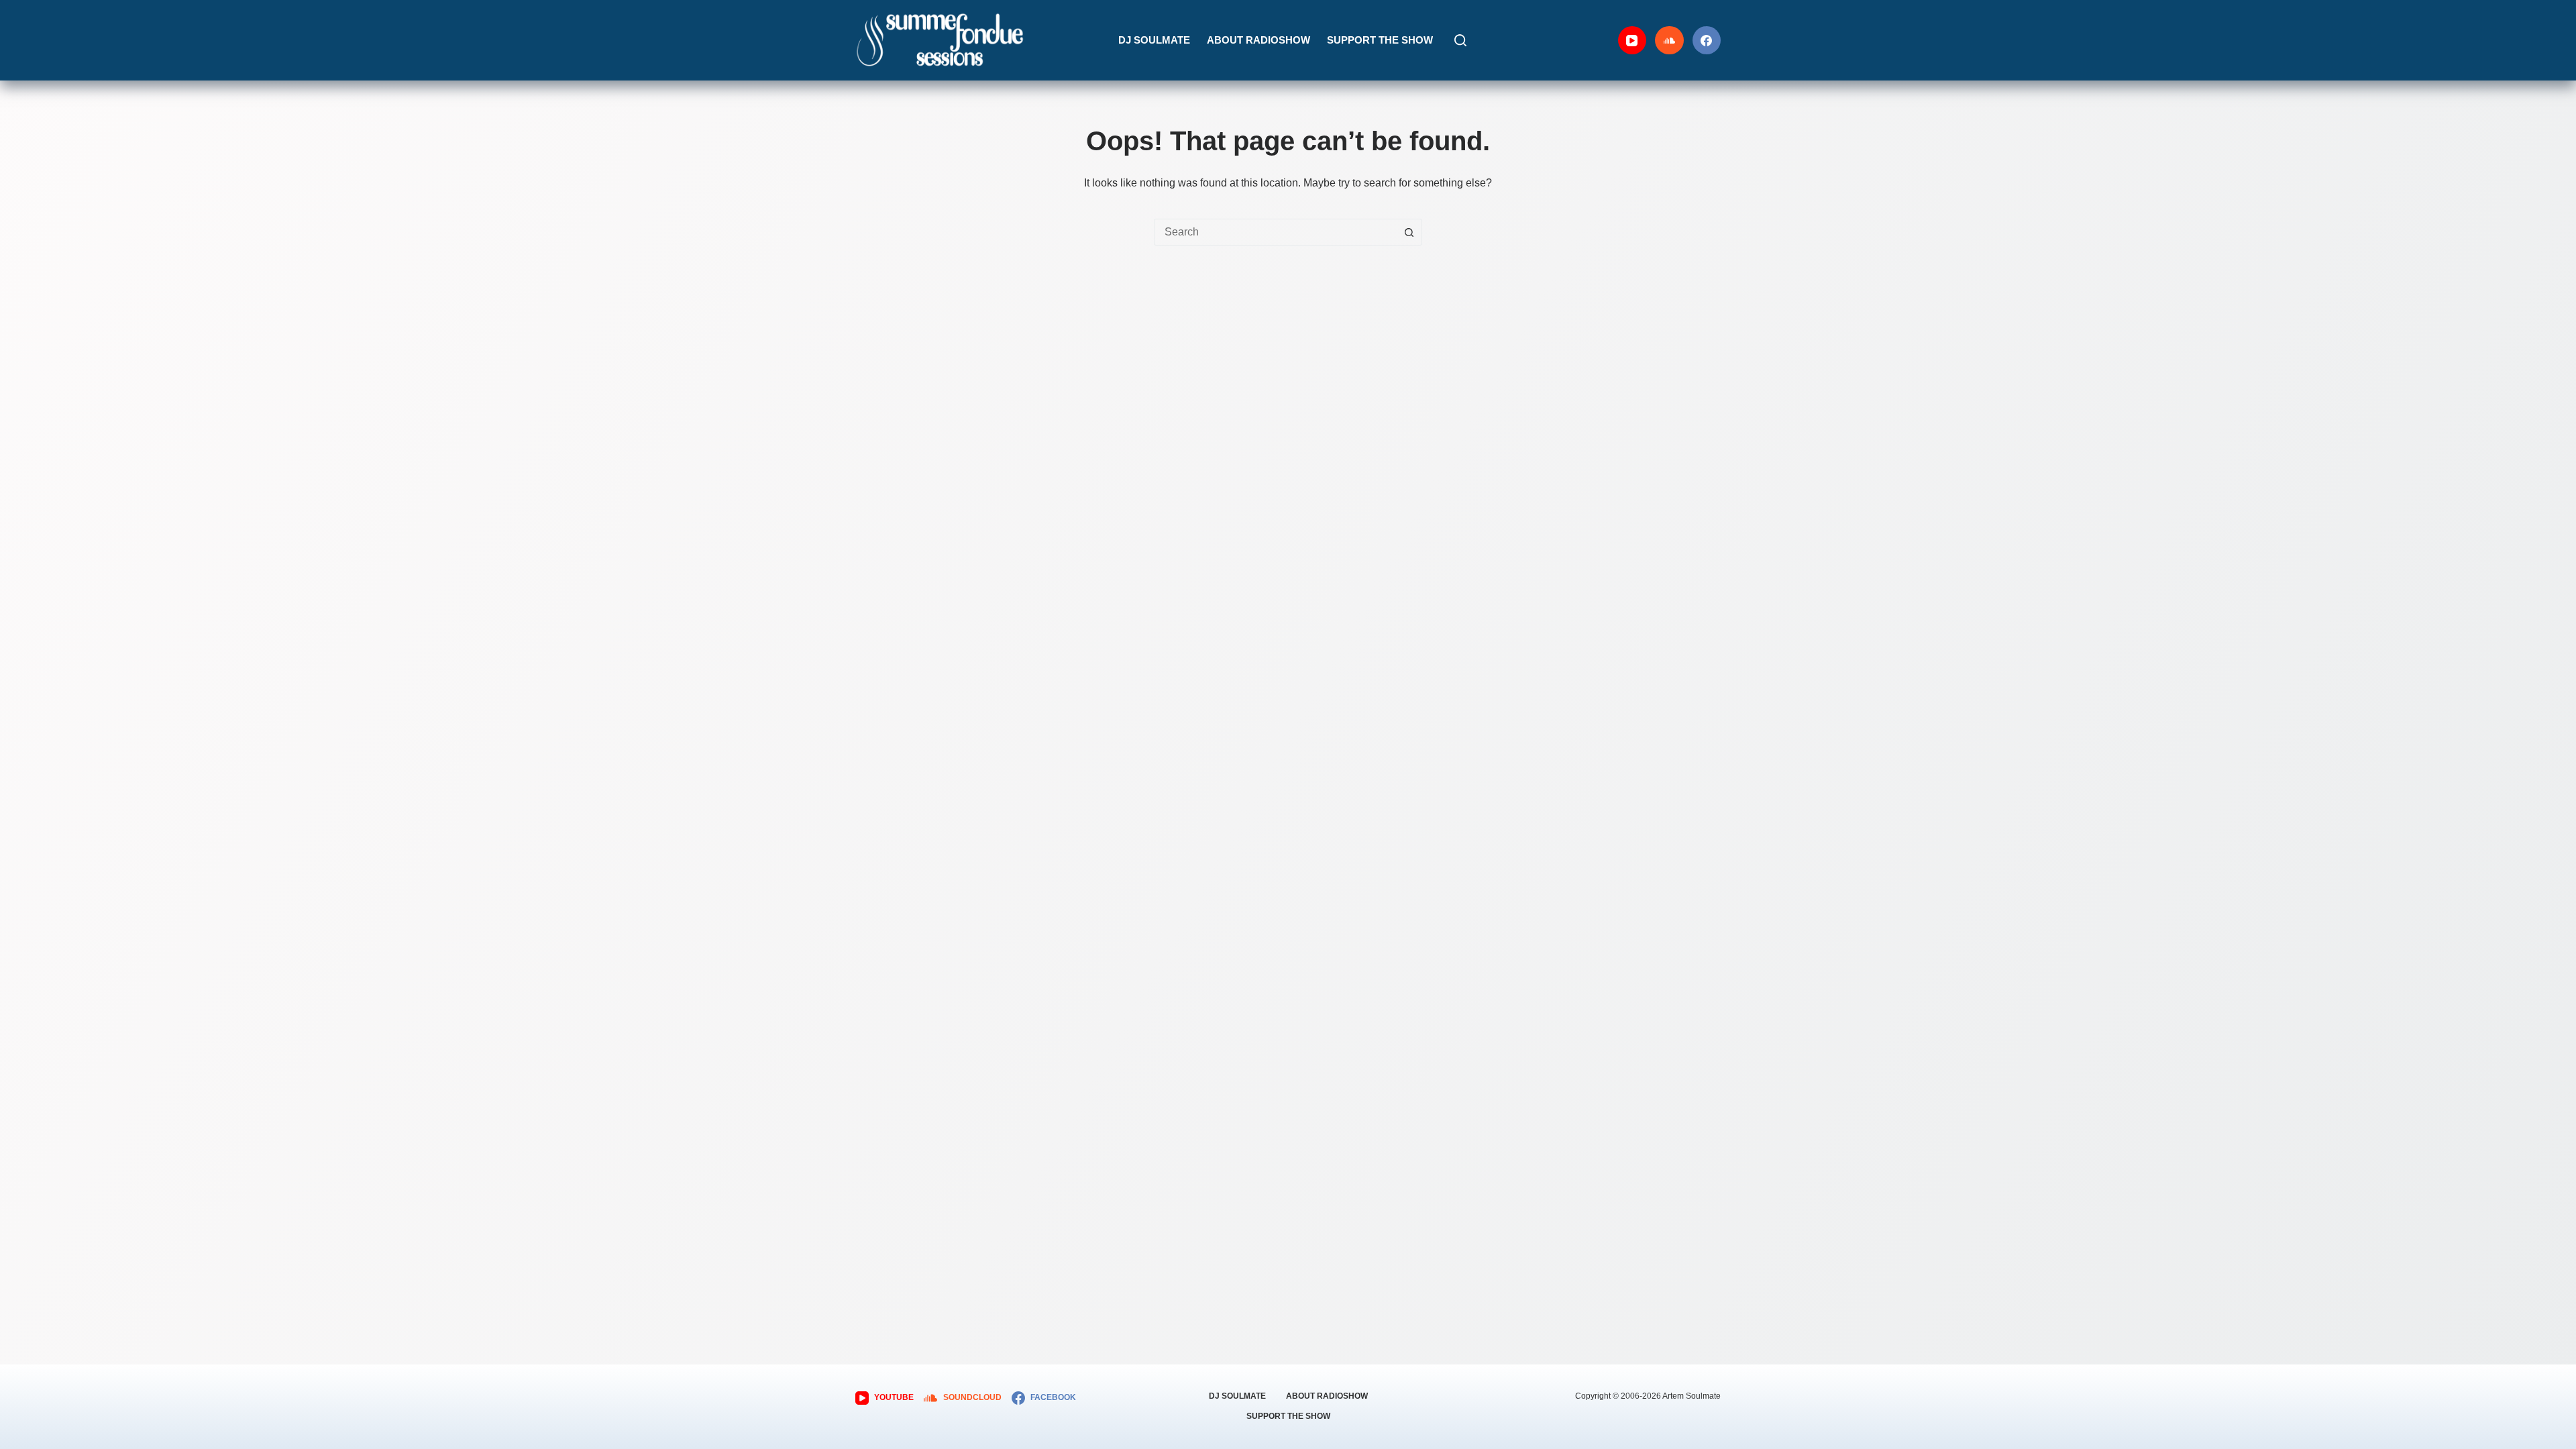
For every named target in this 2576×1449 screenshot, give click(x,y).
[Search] (1460, 40)
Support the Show (1380, 40)
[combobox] (1275, 232)
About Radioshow (1258, 40)
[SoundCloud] (1669, 41)
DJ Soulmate (1154, 40)
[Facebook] (1707, 41)
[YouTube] (1632, 41)
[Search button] (1409, 232)
